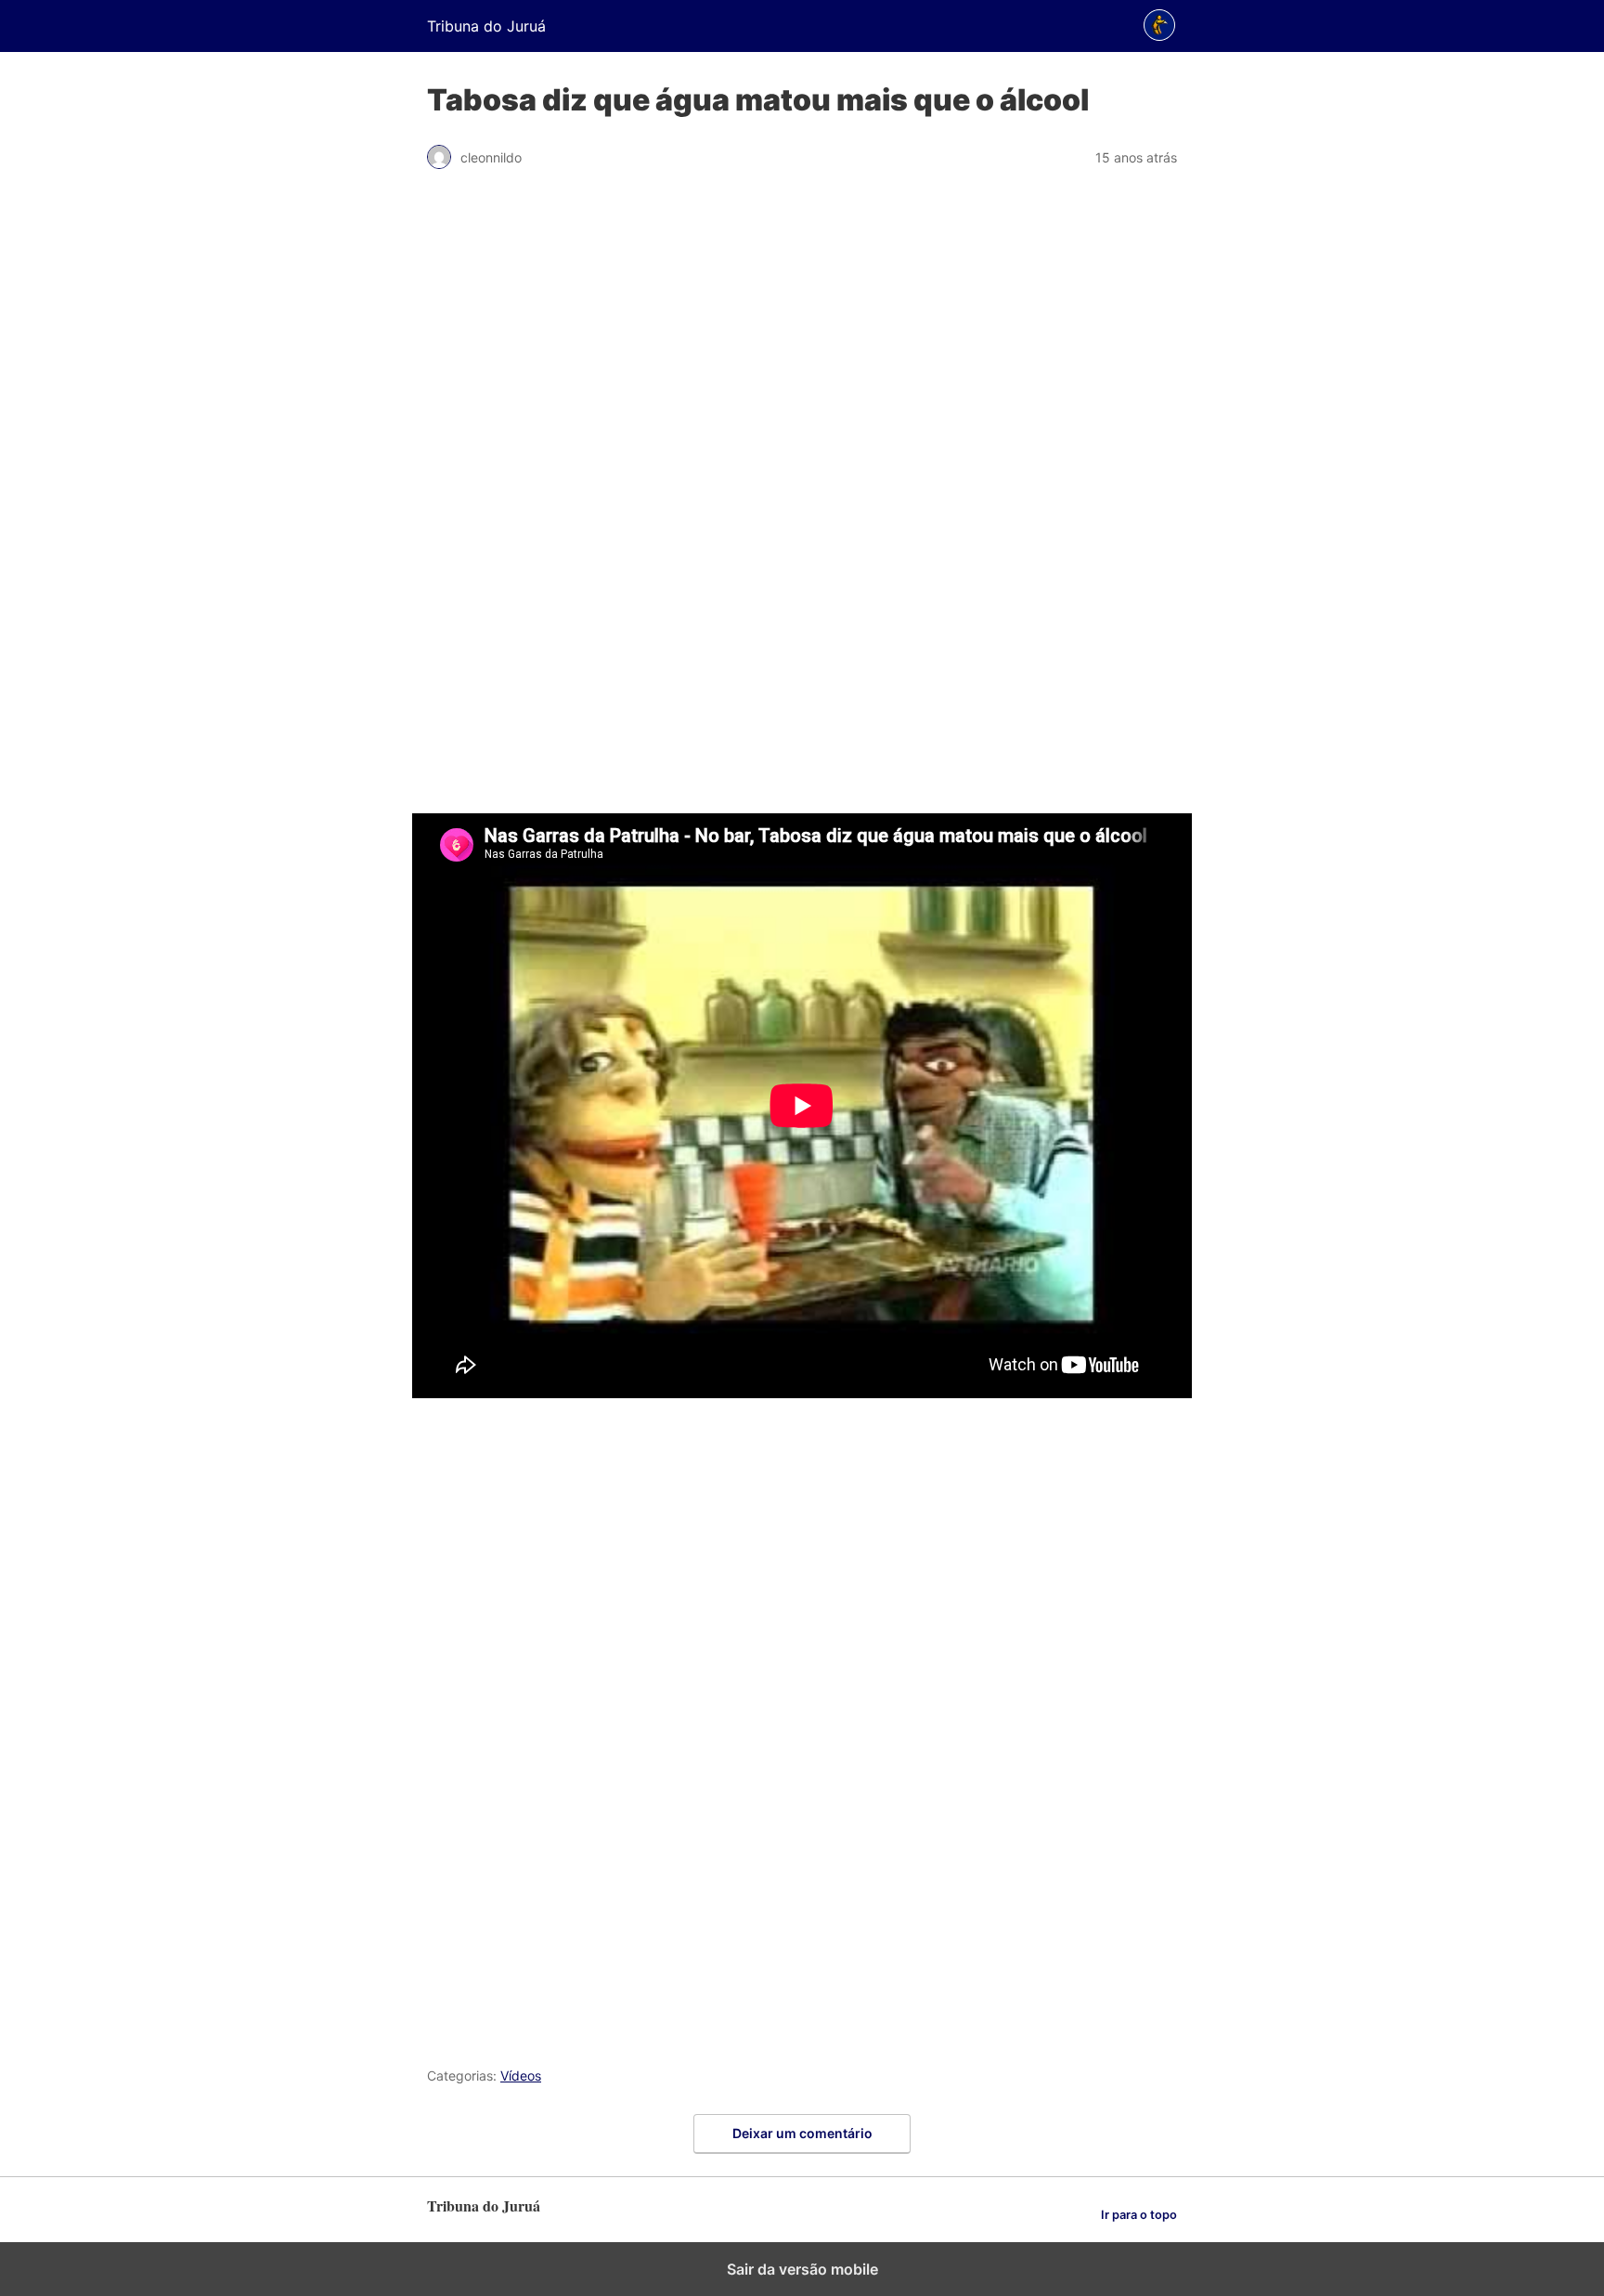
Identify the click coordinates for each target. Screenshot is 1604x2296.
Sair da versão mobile (802, 2269)
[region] (802, 501)
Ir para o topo (1139, 2215)
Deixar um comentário (802, 2133)
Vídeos (521, 2075)
